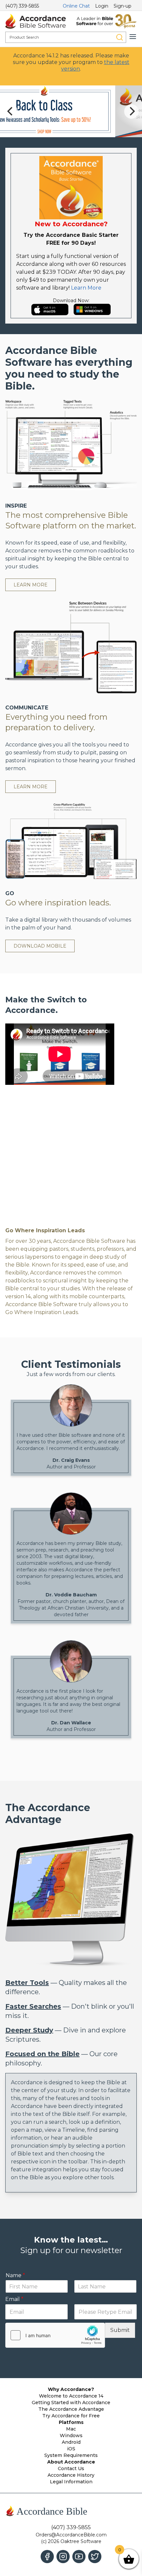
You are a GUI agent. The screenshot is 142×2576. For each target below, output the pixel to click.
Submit (120, 2287)
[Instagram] (63, 2557)
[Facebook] (47, 2557)
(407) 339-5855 (22, 6)
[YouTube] (79, 2557)
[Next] (131, 111)
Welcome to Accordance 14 (71, 2396)
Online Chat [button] (76, 6)
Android (71, 2442)
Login (102, 6)
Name (15, 2231)
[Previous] (11, 111)
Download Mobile (40, 946)
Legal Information (71, 2482)
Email (14, 2256)
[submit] (120, 37)
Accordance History (71, 2475)
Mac (71, 2429)
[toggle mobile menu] (133, 37)
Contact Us (71, 2468)
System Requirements (71, 2455)
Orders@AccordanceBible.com (71, 2535)
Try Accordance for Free (71, 2416)
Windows (71, 2435)
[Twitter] (95, 2557)
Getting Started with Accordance (71, 2403)
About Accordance (71, 2462)
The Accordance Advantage (71, 2409)
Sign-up (123, 6)
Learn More (86, 288)
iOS (71, 2449)
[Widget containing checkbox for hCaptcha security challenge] (55, 2292)
